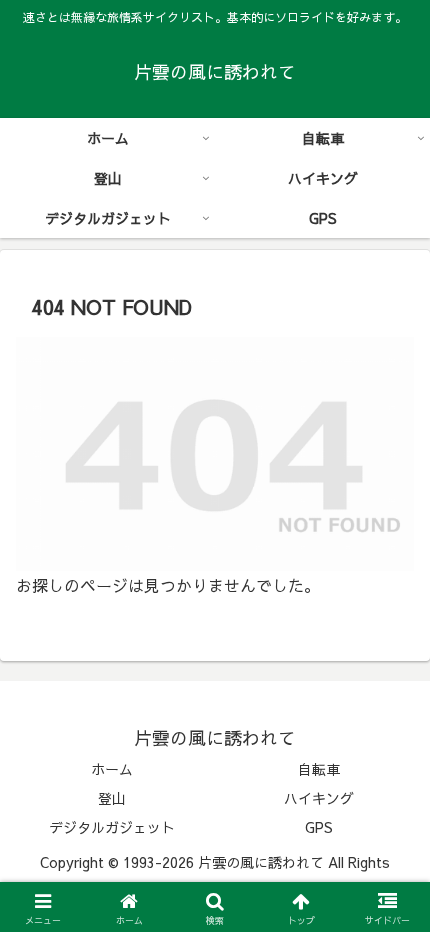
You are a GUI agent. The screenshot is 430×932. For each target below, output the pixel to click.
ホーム (112, 769)
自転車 (319, 769)
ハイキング (319, 798)
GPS (319, 827)
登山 (112, 798)
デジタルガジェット (112, 827)
